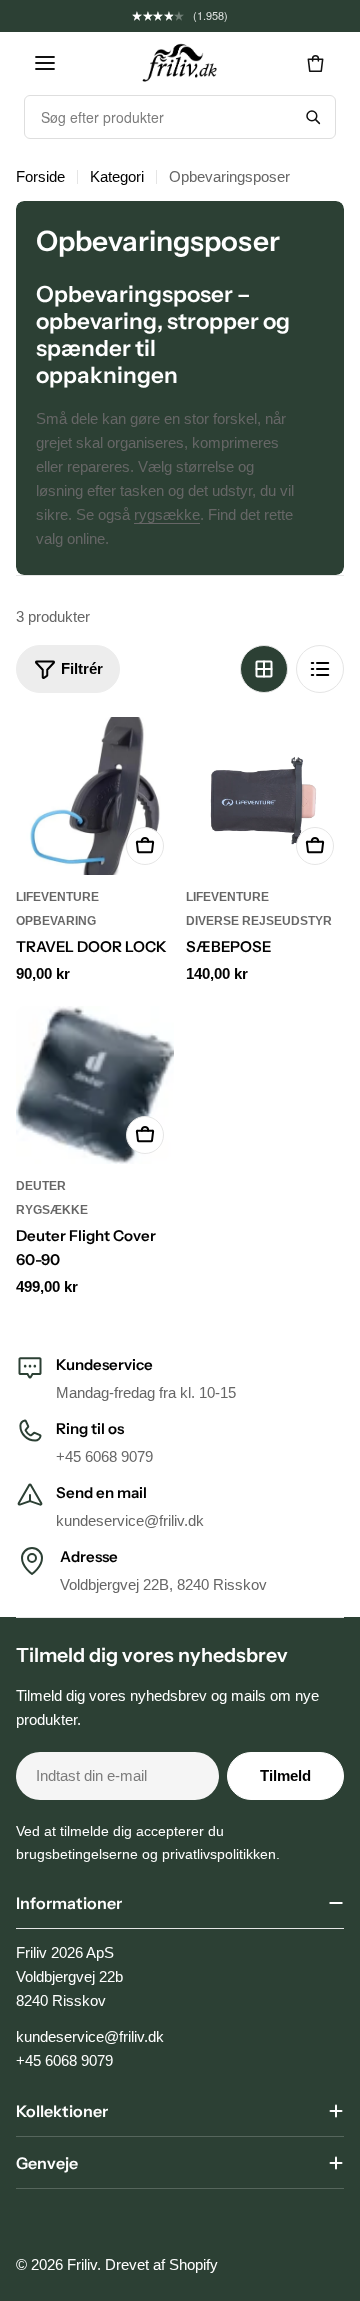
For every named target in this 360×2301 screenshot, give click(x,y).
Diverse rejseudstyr (259, 921)
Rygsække (52, 1210)
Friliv (82, 2264)
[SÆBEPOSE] (265, 796)
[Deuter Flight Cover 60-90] (95, 1085)
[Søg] (313, 117)
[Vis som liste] (320, 669)
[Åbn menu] (45, 63)
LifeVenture (57, 897)
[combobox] (158, 117)
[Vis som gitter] (264, 669)
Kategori (117, 176)
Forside (40, 176)
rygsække (167, 514)
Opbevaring (56, 921)
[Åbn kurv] (315, 63)
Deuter (41, 1186)
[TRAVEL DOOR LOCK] (95, 796)
